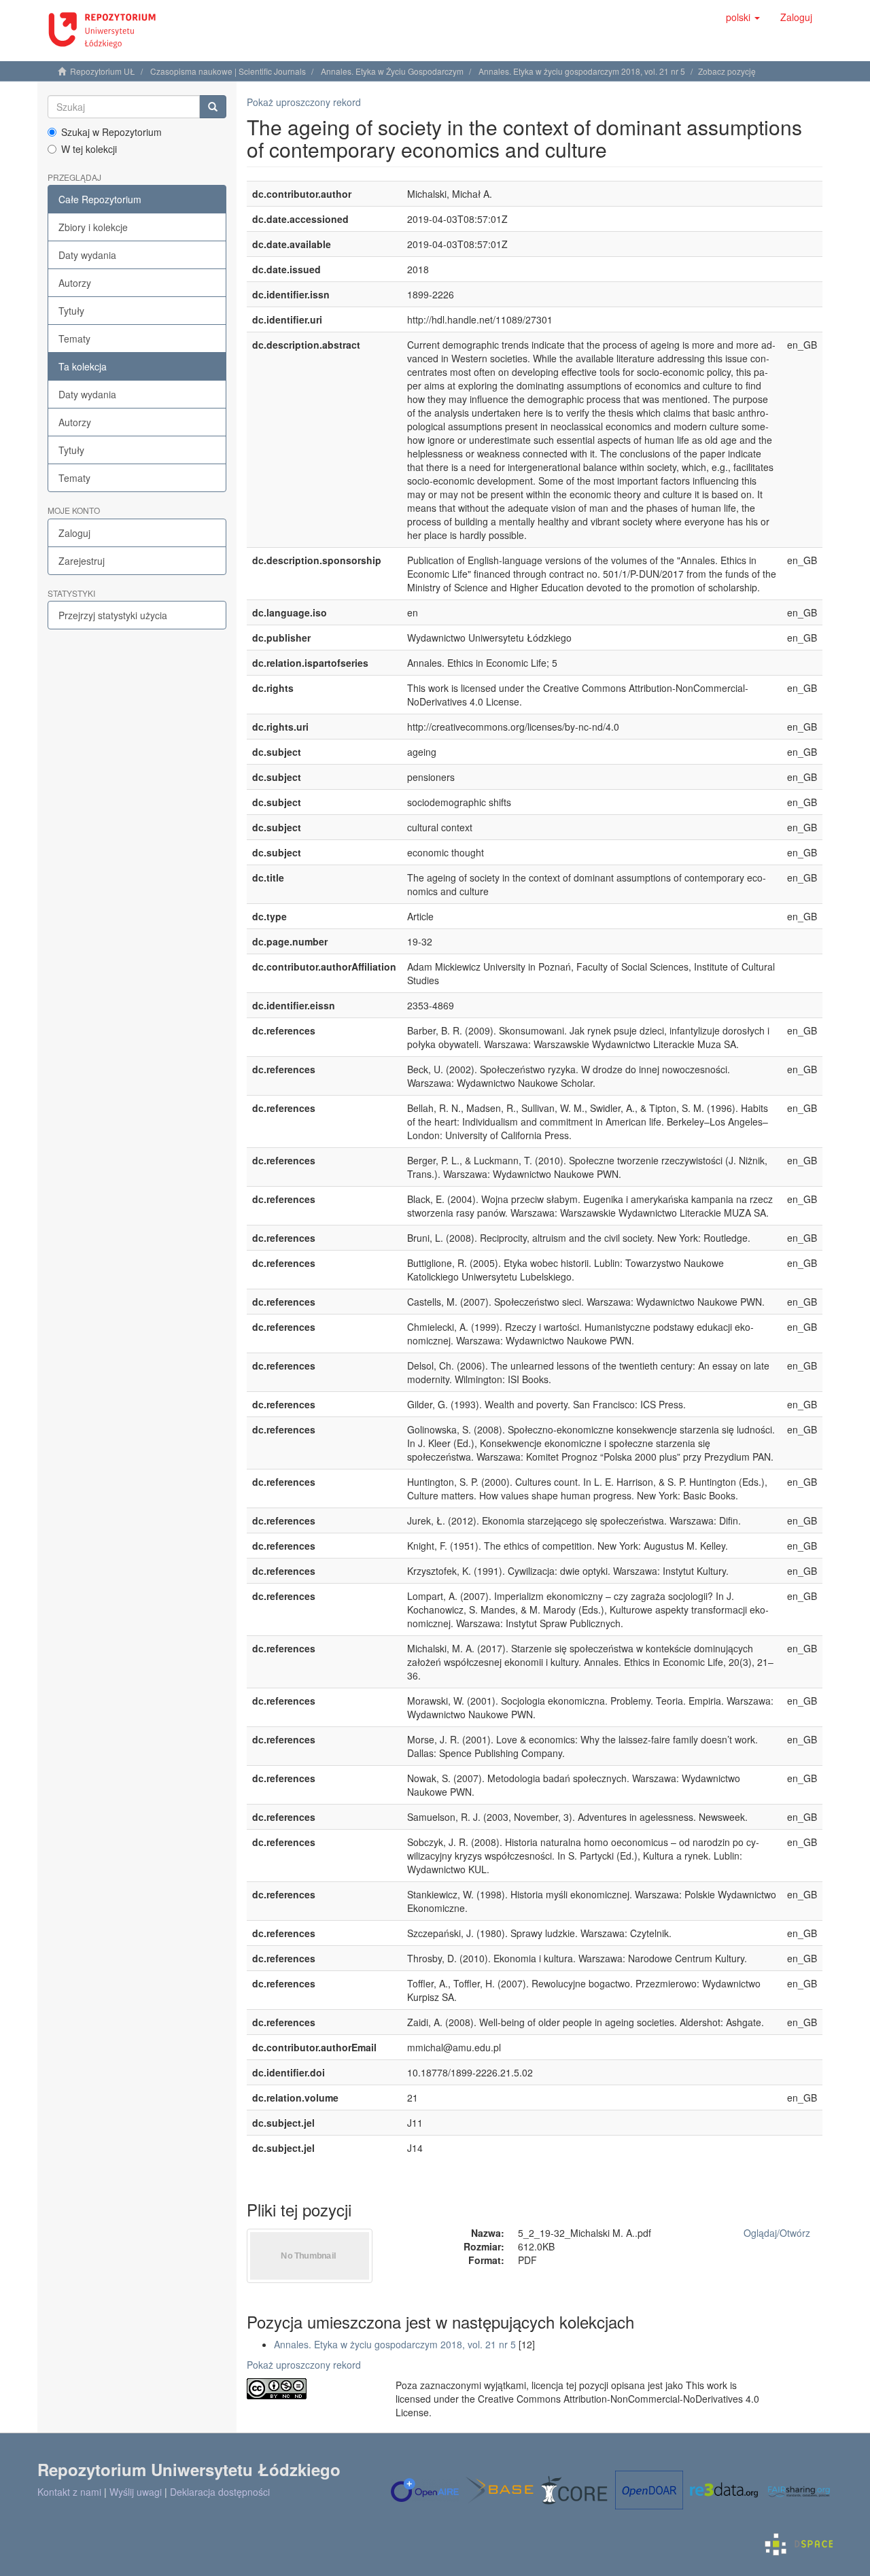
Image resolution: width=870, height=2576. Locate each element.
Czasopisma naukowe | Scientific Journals (228, 71)
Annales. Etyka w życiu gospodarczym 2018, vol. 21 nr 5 (582, 71)
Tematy (74, 338)
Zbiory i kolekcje (93, 227)
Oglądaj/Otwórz (777, 2233)
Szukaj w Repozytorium (111, 132)
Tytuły (71, 311)
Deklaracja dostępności (220, 2492)
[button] (743, 17)
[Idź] (213, 107)
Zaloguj (74, 533)
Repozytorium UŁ (103, 71)
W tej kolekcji (89, 149)
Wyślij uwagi (136, 2492)
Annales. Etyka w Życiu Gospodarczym (392, 71)
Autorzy (75, 283)
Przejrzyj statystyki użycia (113, 615)
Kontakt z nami (69, 2492)
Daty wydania (87, 255)
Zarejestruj (82, 561)
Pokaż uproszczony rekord (304, 102)
